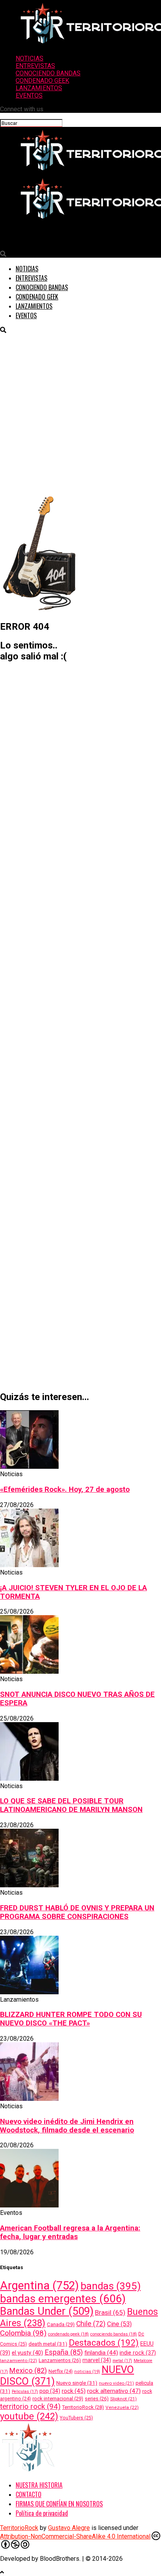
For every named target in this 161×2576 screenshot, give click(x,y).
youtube (29, 2416)
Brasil (110, 2312)
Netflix (61, 2371)
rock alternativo (114, 2391)
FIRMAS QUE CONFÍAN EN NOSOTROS (59, 2504)
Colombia (23, 2333)
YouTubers (76, 2418)
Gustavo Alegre (69, 2528)
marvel (97, 2360)
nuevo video (116, 2383)
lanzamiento (19, 2360)
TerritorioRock (83, 2407)
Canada (61, 2324)
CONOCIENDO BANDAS (48, 73)
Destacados (104, 2343)
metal (122, 2361)
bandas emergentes (63, 2299)
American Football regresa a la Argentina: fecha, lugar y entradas (70, 2232)
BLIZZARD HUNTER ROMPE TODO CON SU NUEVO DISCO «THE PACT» (71, 2019)
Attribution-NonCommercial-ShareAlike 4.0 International (75, 2536)
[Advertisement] (80, 414)
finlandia (101, 2353)
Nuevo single (77, 2383)
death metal (48, 2344)
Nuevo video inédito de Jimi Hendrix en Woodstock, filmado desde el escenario (67, 2126)
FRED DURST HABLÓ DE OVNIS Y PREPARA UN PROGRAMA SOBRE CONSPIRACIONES (77, 1912)
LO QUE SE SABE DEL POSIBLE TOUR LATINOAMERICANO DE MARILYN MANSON (71, 1805)
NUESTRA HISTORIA (39, 2485)
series (97, 2399)
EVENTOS (29, 95)
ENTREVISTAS (35, 66)
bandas (111, 2286)
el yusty (27, 2353)
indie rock (138, 2353)
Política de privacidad (42, 2513)
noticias (87, 2372)
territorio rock (30, 2406)
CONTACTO (29, 2494)
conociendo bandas (114, 2334)
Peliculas (25, 2392)
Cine (119, 2324)
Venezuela (122, 2407)
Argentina (39, 2286)
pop (50, 2391)
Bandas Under (47, 2311)
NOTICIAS (30, 58)
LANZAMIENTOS (39, 88)
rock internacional (58, 2399)
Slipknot (123, 2399)
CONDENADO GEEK (42, 81)
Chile (91, 2324)
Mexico (28, 2370)
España (64, 2352)
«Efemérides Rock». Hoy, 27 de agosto (65, 1489)
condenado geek (68, 2334)
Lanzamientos (60, 2360)
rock (74, 2391)
